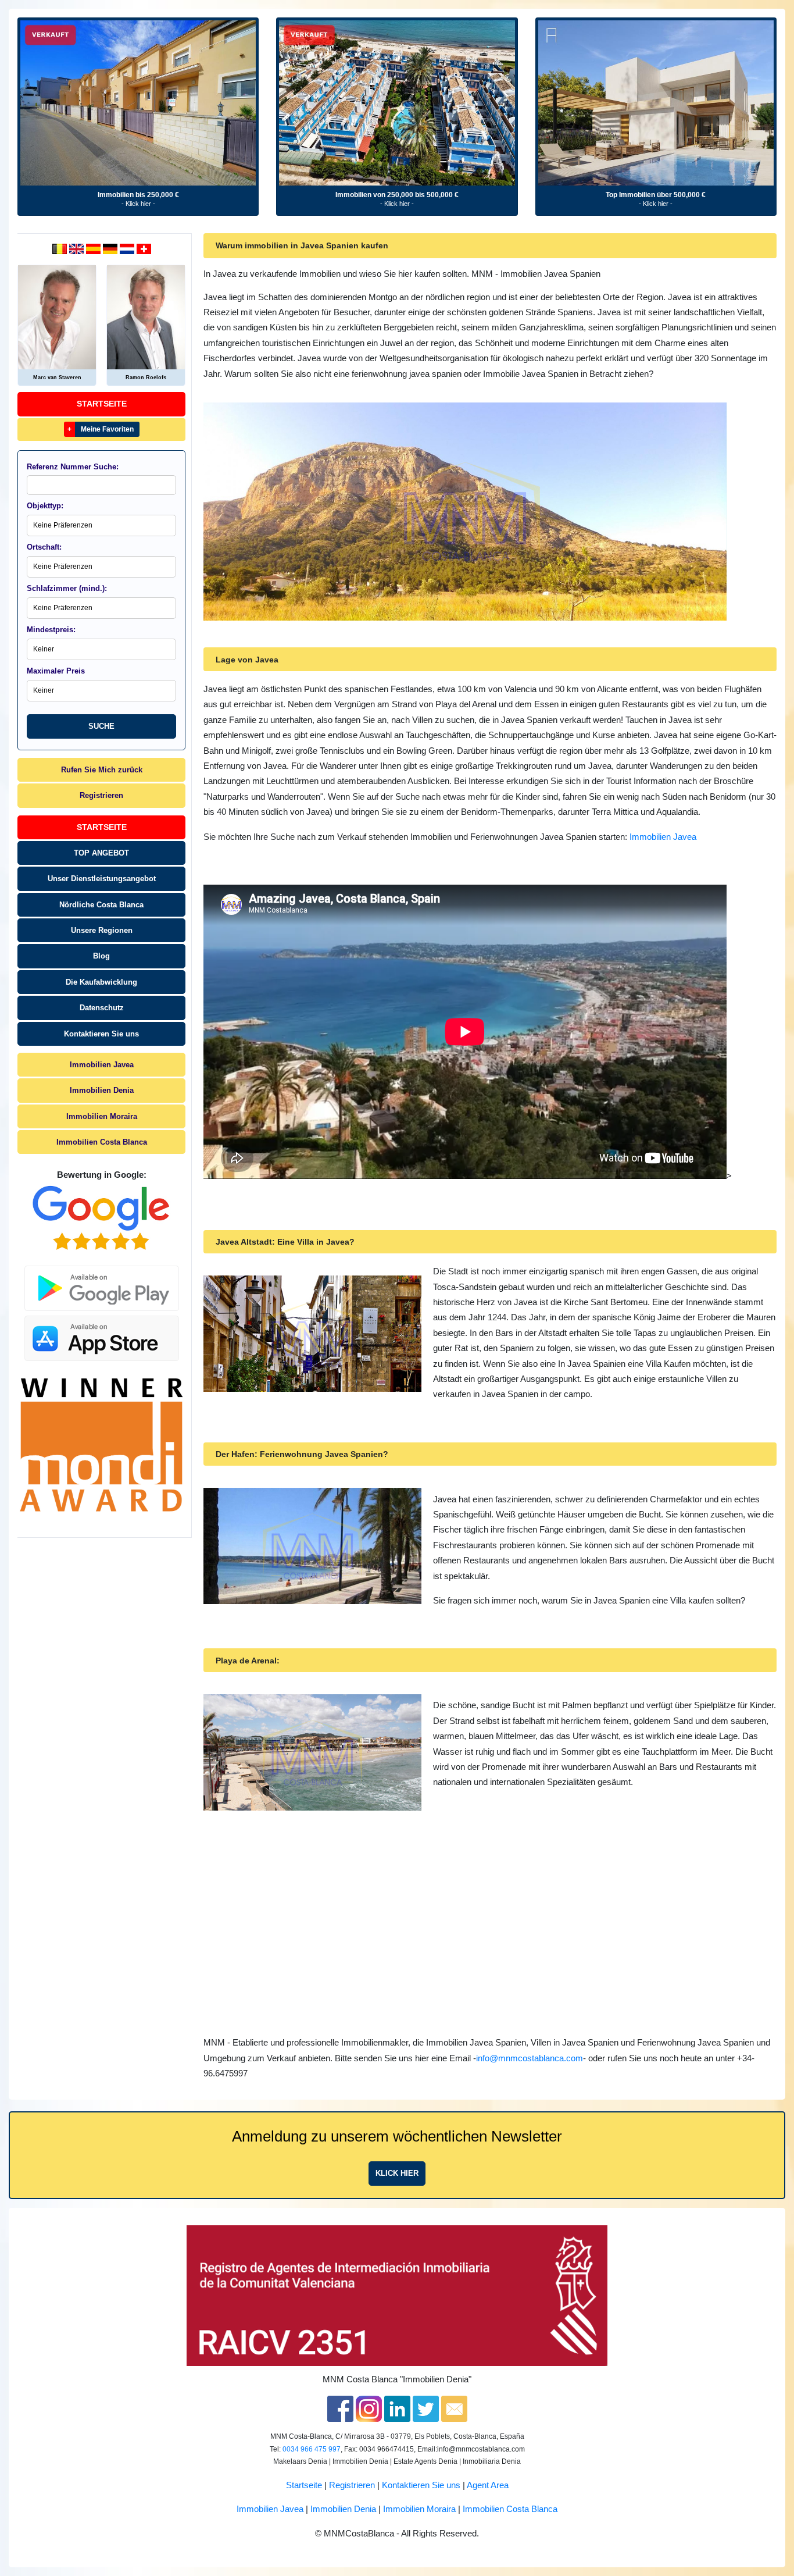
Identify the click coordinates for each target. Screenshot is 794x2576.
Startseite (102, 404)
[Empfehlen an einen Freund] (454, 2408)
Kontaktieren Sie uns (101, 1034)
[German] (111, 248)
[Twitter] (426, 2408)
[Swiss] (144, 248)
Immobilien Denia (102, 1090)
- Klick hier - (138, 204)
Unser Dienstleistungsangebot (102, 879)
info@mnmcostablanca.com (530, 2058)
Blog (101, 956)
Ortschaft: (44, 547)
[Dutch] (61, 248)
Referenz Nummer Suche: (73, 467)
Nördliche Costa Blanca (101, 905)
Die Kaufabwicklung (101, 982)
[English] (78, 248)
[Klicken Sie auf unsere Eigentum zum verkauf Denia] (138, 103)
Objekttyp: (45, 506)
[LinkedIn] (397, 2408)
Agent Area (488, 2485)
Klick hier (397, 2173)
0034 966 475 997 (312, 2449)
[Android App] (102, 1282)
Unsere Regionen (102, 930)
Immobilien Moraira (102, 1116)
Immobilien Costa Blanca (102, 1142)
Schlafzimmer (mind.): (67, 588)
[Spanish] (94, 248)
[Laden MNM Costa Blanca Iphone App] (102, 1335)
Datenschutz (102, 1008)
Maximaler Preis (56, 671)
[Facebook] (340, 2408)
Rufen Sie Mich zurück (102, 770)
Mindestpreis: (51, 630)
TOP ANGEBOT (101, 853)
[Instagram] (369, 2408)
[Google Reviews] (101, 1218)
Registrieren (101, 795)
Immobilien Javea (102, 1065)
